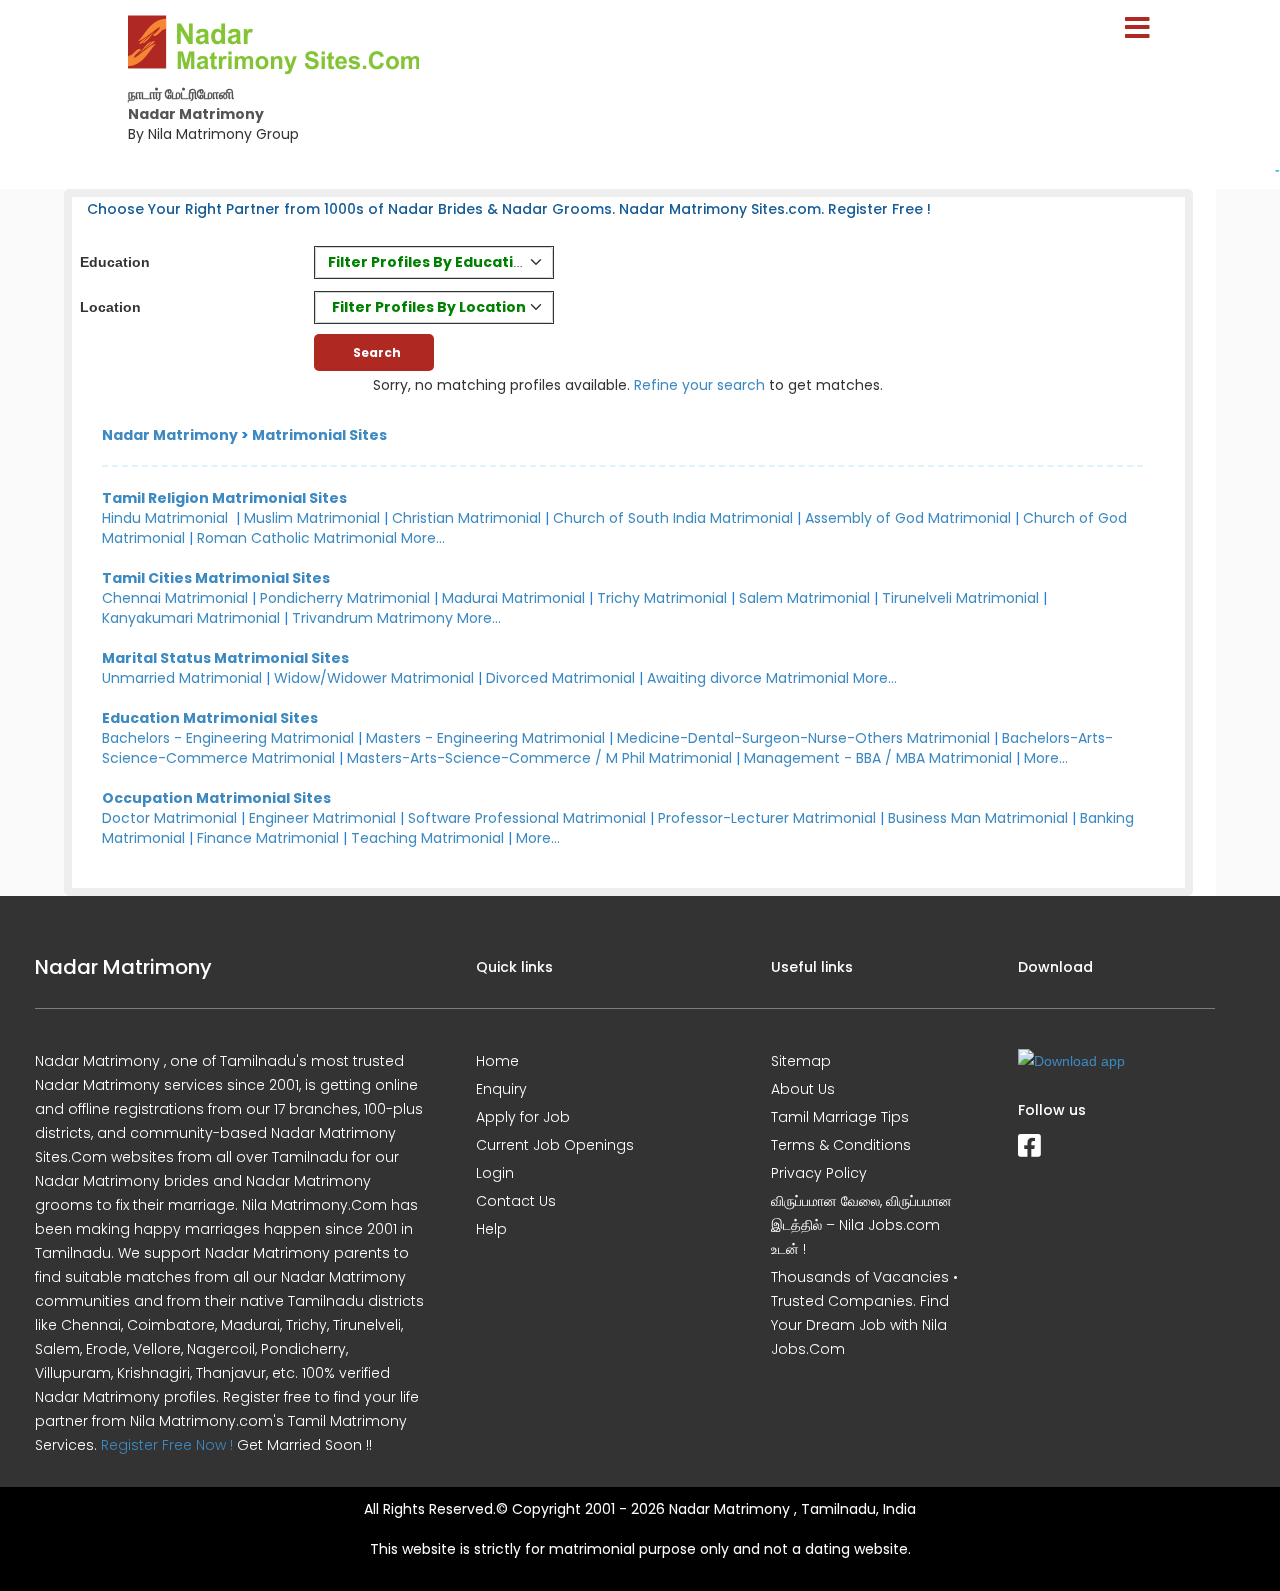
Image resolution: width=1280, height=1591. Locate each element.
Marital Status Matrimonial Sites (225, 658)
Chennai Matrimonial (175, 598)
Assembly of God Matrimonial (908, 518)
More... (423, 538)
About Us (803, 1089)
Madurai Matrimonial (513, 598)
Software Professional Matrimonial (527, 818)
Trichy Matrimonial (662, 598)
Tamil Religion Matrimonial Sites (224, 498)
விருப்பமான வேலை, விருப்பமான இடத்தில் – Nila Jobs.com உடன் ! (861, 1225)
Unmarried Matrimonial (182, 678)
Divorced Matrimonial (560, 678)
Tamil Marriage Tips (840, 1117)
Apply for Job (523, 1117)
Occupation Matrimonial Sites (216, 798)
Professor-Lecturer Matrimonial (767, 818)
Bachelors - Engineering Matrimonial (228, 738)
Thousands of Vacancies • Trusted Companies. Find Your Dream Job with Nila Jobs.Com (864, 1313)
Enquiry (501, 1089)
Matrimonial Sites (319, 435)
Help (491, 1229)
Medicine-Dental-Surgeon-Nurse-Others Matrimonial (803, 738)
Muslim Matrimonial (312, 518)
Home (497, 1061)
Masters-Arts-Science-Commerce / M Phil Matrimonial (539, 758)
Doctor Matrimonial (169, 818)
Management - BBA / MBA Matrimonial (878, 758)
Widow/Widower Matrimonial (374, 678)
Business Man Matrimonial (978, 818)
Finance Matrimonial (268, 838)
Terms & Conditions (841, 1145)
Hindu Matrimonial (165, 518)
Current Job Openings (555, 1145)
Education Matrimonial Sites (210, 718)
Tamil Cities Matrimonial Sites (216, 578)
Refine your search (699, 385)
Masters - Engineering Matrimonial (485, 738)
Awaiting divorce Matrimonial (748, 678)
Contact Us (516, 1201)
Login (495, 1173)
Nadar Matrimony (170, 435)
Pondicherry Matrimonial (345, 598)
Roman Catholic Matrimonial (297, 538)
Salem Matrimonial (804, 598)
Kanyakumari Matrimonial (191, 618)
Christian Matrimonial (466, 518)
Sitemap (801, 1061)
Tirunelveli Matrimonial (960, 598)
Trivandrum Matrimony (372, 618)
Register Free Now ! (167, 1445)
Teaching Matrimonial (427, 838)
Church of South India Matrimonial (673, 518)
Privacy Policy (819, 1173)
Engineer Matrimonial (322, 818)
